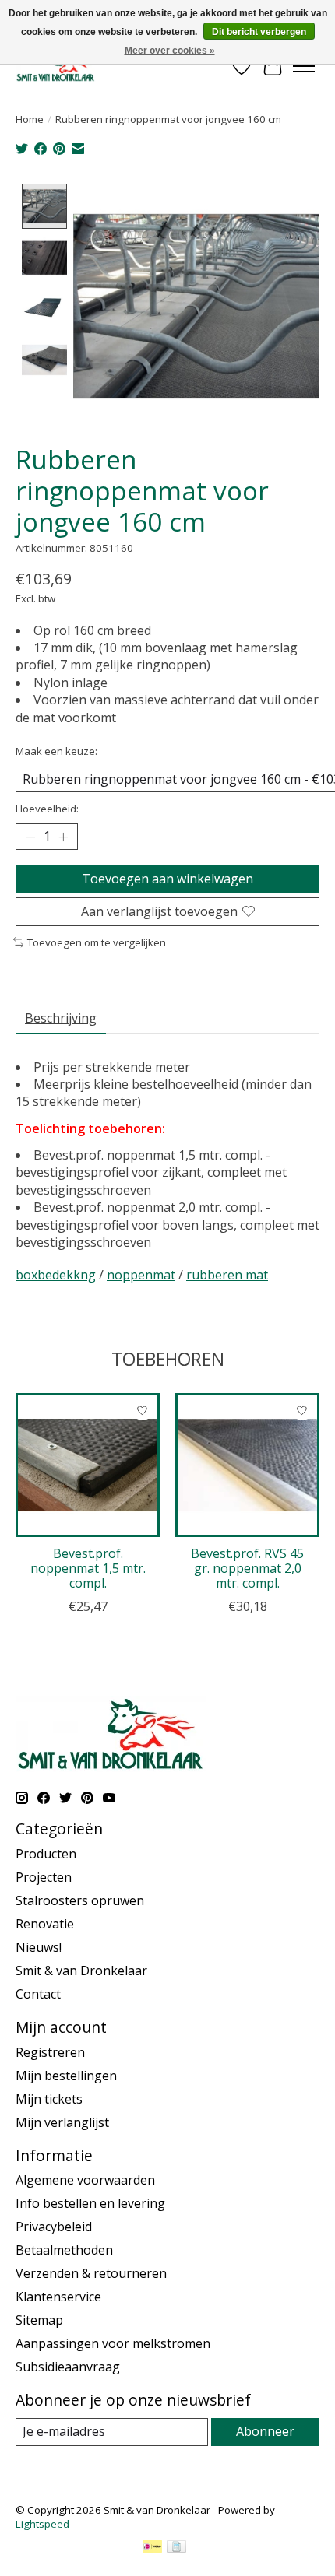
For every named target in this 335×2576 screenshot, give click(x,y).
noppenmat (141, 1275)
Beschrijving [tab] (61, 1018)
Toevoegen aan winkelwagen (167, 879)
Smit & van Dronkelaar (81, 1971)
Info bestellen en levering (90, 2203)
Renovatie (45, 1924)
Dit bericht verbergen (259, 32)
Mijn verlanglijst (62, 2122)
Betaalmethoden (64, 2250)
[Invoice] (176, 2548)
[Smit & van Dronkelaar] (56, 66)
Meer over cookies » (170, 51)
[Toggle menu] (304, 66)
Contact (38, 1994)
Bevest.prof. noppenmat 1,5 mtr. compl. (88, 1568)
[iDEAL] (152, 2548)
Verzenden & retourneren (91, 2273)
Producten (46, 1854)
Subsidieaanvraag (68, 2367)
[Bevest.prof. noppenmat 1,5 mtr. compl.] (88, 1465)
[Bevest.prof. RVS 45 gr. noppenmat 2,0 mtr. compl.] (247, 1465)
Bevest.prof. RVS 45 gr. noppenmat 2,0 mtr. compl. (247, 1568)
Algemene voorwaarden (85, 2180)
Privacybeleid (54, 2227)
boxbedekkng (56, 1275)
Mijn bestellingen (66, 2076)
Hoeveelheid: (47, 809)
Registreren (50, 2052)
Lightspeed (42, 2524)
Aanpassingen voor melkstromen (113, 2343)
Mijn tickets (49, 2099)
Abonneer (265, 2431)
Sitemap (39, 2320)
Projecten (44, 1877)
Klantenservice (58, 2297)
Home (30, 119)
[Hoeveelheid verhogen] (63, 837)
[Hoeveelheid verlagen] (30, 837)
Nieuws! (39, 1947)
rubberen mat (227, 1275)
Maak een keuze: (56, 751)
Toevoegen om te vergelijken (97, 942)
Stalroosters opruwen (80, 1900)
